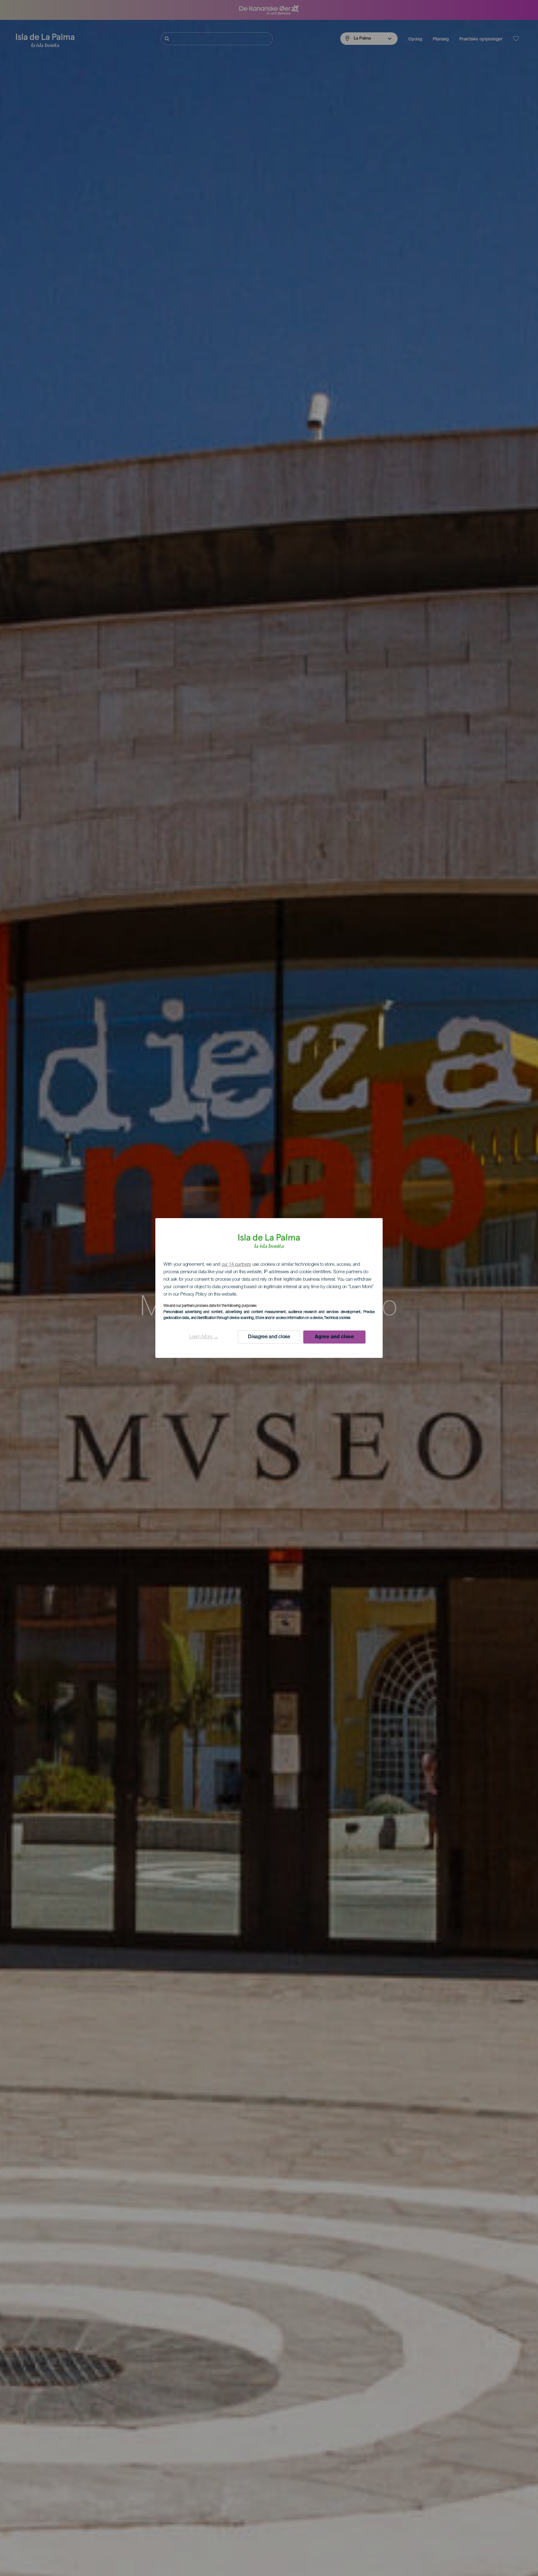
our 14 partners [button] (236, 1265)
